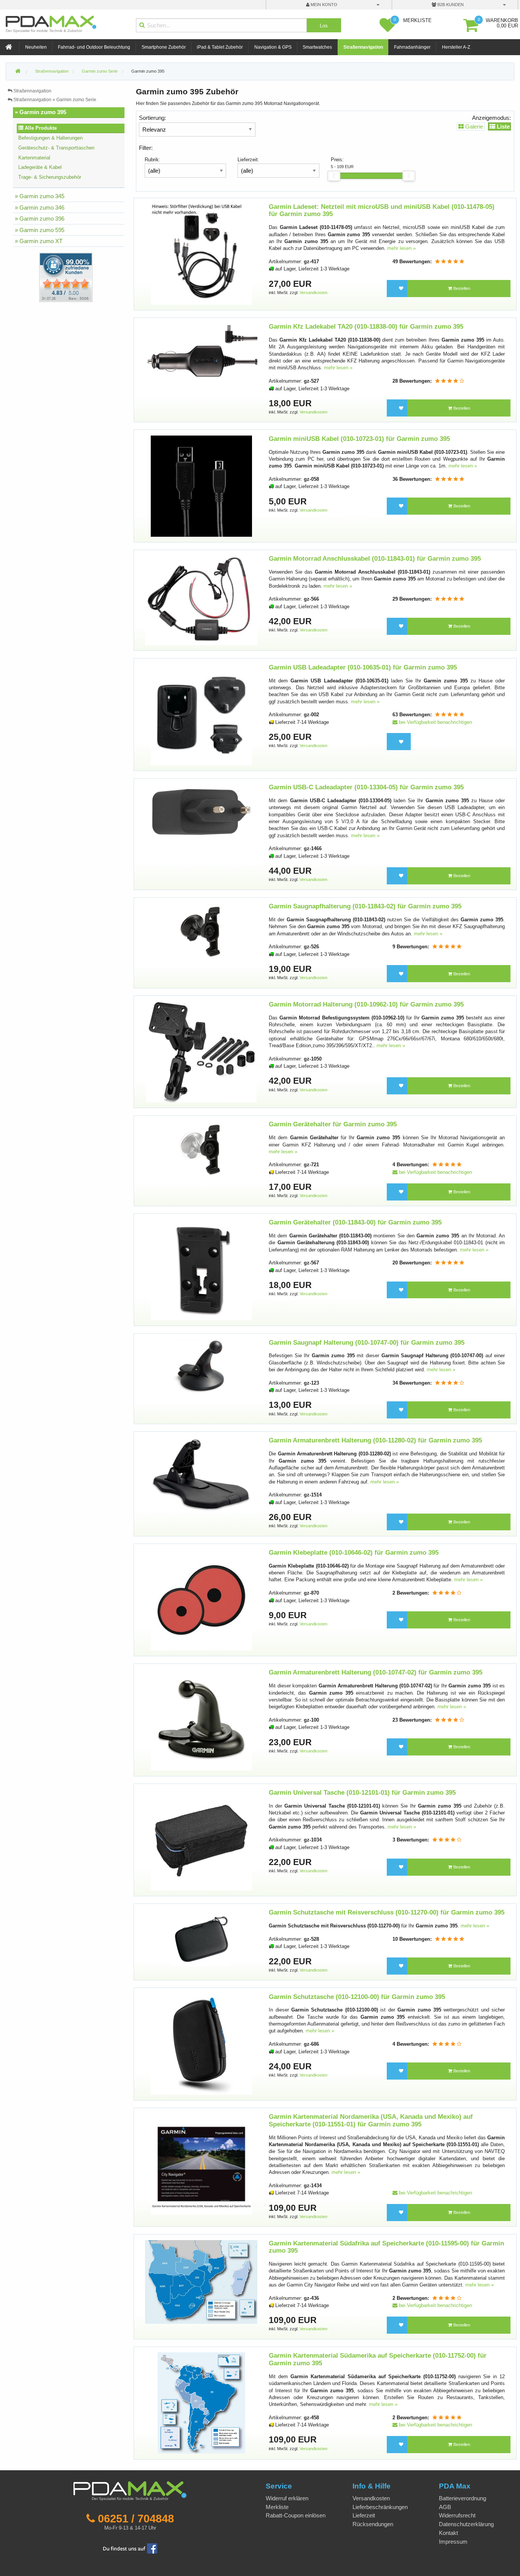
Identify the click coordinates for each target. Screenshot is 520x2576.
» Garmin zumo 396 (40, 219)
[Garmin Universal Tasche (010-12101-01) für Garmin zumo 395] (201, 1839)
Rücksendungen (373, 2524)
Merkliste (277, 2507)
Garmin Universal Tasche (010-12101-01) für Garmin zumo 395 (362, 1793)
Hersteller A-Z (456, 47)
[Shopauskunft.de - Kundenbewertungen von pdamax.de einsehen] (66, 277)
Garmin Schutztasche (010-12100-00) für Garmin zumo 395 (357, 1997)
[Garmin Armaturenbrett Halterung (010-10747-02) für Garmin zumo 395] (201, 1720)
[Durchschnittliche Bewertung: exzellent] (450, 262)
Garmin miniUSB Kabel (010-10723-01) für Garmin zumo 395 (359, 439)
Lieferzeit (364, 2515)
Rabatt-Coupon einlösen (296, 2515)
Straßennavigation (363, 47)
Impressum (453, 2542)
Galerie (473, 126)
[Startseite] (10, 47)
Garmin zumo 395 (148, 71)
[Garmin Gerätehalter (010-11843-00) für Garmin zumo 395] (201, 1270)
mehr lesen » (401, 248)
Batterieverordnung (463, 2498)
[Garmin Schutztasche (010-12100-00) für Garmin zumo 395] (201, 2044)
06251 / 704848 (136, 2519)
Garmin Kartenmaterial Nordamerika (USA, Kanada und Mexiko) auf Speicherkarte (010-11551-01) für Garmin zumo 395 (371, 2120)
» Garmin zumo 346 (40, 208)
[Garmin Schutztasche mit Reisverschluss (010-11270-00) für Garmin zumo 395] (201, 1938)
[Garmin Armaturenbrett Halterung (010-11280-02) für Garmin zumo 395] (201, 1474)
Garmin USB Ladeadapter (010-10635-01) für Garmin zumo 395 (363, 667)
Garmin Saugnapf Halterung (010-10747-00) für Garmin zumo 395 (367, 1343)
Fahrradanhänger (412, 47)
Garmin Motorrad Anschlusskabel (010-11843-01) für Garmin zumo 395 (375, 559)
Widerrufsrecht (457, 2515)
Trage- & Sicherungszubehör (50, 177)
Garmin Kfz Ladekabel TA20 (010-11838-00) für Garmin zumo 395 (366, 327)
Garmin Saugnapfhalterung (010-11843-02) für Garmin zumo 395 (365, 906)
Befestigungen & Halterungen (50, 138)
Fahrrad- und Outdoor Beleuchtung (94, 47)
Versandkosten (313, 293)
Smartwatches (317, 47)
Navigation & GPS (273, 47)
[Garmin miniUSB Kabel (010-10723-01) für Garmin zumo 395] (201, 486)
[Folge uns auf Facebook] (130, 2548)
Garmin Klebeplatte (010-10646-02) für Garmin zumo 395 (354, 1553)
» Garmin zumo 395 (41, 112)
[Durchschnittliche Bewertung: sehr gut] (450, 381)
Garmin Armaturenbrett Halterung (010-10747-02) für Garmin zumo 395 (376, 1672)
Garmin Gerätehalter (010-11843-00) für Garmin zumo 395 (355, 1222)
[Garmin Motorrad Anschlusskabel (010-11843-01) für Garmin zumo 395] (201, 600)
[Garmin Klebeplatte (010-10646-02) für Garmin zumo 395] (201, 1599)
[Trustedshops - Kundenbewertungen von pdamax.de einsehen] (38, 277)
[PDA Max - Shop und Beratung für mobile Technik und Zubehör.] (18, 72)
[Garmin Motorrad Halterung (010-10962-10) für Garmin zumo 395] (201, 1051)
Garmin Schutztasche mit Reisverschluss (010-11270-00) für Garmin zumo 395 (387, 1912)
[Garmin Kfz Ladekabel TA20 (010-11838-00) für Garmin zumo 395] (201, 351)
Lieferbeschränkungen (380, 2507)
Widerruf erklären (287, 2498)
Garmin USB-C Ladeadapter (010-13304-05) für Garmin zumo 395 (366, 787)
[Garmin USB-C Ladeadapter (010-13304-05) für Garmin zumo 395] (201, 812)
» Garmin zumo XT (39, 241)
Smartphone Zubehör (164, 47)
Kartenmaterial (34, 158)
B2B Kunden (450, 5)
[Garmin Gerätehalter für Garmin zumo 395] (201, 1149)
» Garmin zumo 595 (40, 230)
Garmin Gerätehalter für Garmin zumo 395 (333, 1124)
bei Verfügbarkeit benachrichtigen (435, 722)
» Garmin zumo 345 (40, 196)
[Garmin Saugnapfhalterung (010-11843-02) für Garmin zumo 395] (201, 931)
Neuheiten (36, 47)
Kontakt (448, 2533)
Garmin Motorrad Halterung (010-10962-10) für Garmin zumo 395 (366, 1004)
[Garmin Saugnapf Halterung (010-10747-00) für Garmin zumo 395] (201, 1367)
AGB (445, 2507)
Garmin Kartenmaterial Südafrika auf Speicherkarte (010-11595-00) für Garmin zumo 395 (386, 2247)
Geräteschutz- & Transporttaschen (56, 148)
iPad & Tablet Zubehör (220, 47)
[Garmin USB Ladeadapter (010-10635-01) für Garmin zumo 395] (201, 714)
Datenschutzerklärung (466, 2524)
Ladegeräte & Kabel (40, 167)
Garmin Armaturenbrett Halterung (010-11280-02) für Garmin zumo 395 (375, 1440)
